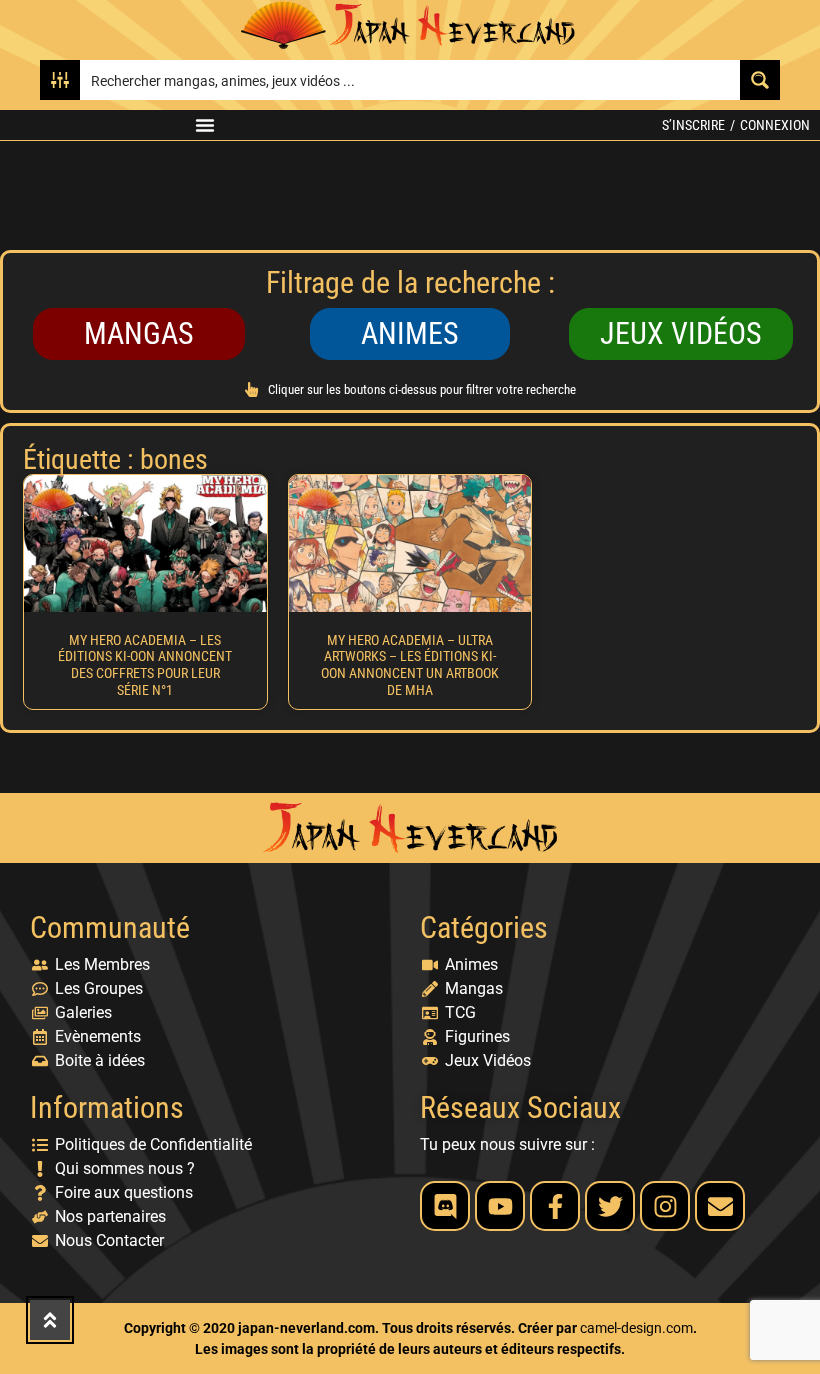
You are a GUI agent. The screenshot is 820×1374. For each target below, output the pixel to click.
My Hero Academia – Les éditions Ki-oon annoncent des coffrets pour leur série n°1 (145, 665)
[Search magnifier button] (760, 80)
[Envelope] (720, 1206)
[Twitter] (610, 1206)
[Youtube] (500, 1206)
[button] (205, 125)
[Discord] (445, 1206)
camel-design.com (636, 1328)
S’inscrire (693, 125)
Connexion (775, 125)
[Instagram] (665, 1206)
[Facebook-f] (555, 1206)
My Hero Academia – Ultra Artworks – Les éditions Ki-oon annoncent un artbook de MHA (410, 665)
